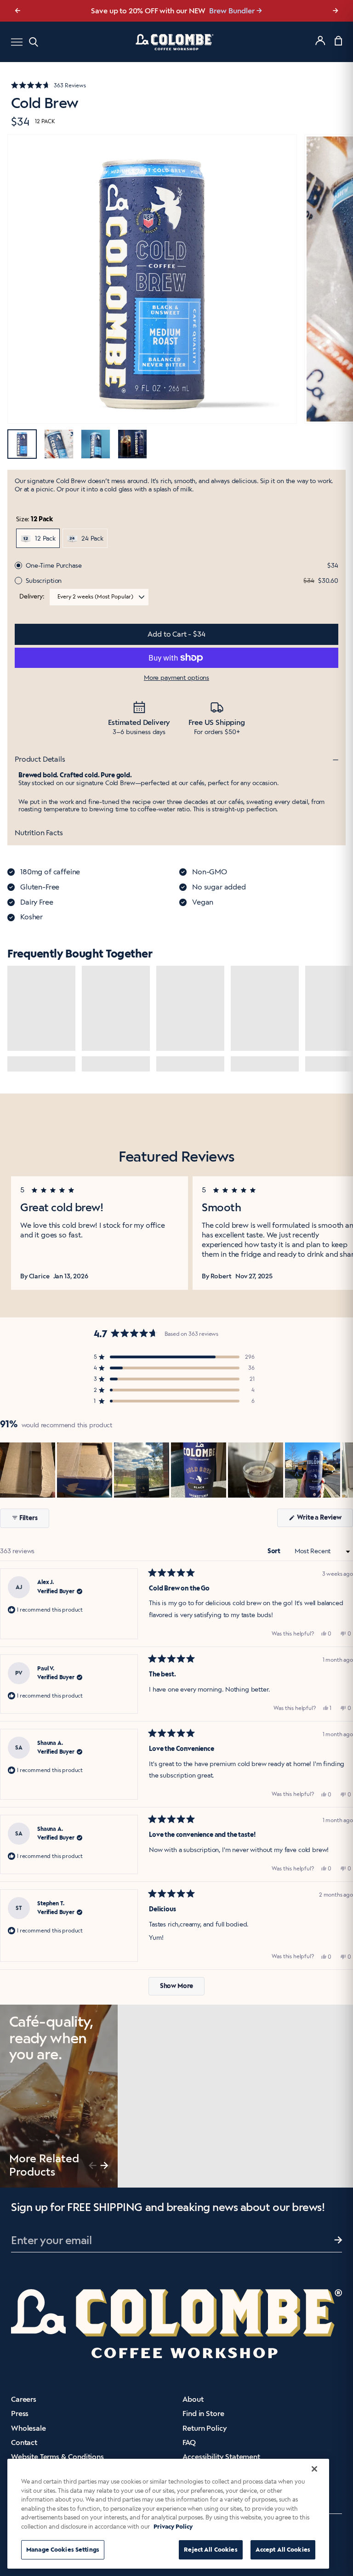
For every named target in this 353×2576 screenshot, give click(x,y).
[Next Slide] (346, 1470)
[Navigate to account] (320, 40)
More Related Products (44, 2165)
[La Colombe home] (176, 42)
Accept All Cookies (283, 2550)
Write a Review (324, 1520)
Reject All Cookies (211, 2550)
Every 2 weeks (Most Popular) (95, 597)
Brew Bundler (232, 11)
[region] (176, 1470)
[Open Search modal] (34, 42)
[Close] (314, 2469)
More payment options (176, 678)
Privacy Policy (173, 2527)
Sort (275, 1551)
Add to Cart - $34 (176, 634)
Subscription (44, 581)
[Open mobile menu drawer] (17, 42)
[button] (176, 85)
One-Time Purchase (54, 566)
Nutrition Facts (39, 833)
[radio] (38, 538)
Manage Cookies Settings (63, 2550)
